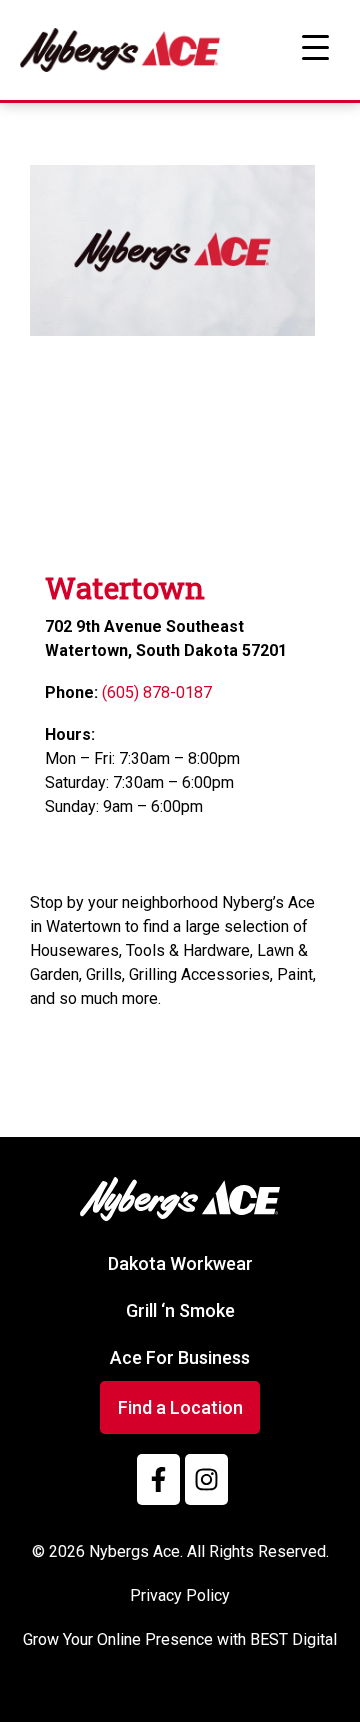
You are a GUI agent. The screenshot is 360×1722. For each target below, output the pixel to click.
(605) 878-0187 (157, 692)
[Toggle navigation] (315, 48)
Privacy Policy (180, 1595)
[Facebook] (158, 1479)
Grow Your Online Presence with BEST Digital (180, 1639)
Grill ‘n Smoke (180, 1310)
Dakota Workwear (180, 1263)
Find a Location (180, 1407)
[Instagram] (206, 1479)
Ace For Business (180, 1357)
